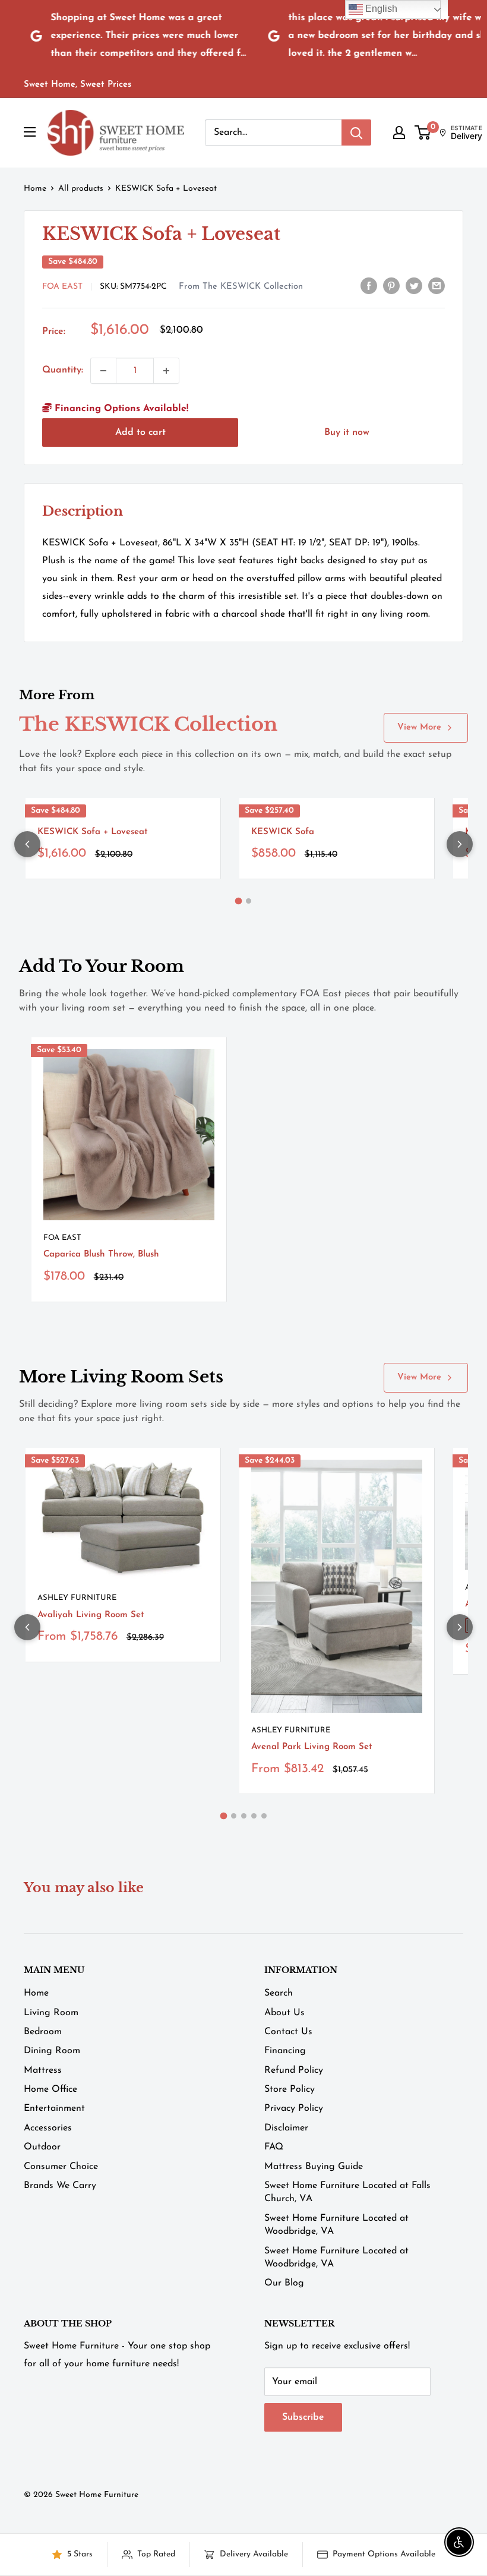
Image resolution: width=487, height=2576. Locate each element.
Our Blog (284, 2283)
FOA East (62, 287)
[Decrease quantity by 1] (103, 371)
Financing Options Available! (120, 409)
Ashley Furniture (77, 1598)
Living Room (51, 2013)
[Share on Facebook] (369, 286)
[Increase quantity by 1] (166, 371)
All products (81, 189)
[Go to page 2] (249, 901)
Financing (285, 2051)
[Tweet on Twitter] (414, 286)
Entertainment (54, 2108)
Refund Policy (294, 2070)
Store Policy (290, 2089)
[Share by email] (437, 286)
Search (279, 1993)
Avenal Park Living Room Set (312, 1747)
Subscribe (303, 2417)
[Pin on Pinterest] (391, 286)
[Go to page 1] (239, 901)
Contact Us (288, 2032)
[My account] (399, 132)
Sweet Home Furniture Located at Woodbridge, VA (336, 2225)
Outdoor (42, 2147)
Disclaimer (286, 2128)
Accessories (48, 2128)
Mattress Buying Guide (314, 2167)
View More (419, 727)
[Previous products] (27, 844)
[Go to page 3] (244, 1816)
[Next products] (460, 844)
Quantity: (63, 370)
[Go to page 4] (254, 1816)
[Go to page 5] (264, 1816)
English (380, 9)
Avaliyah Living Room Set (91, 1615)
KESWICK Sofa (283, 832)
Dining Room (52, 2051)
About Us (284, 2013)
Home (35, 189)
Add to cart (140, 433)
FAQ (274, 2147)
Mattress (43, 2070)
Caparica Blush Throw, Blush (101, 1254)
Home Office (50, 2089)
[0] (423, 132)
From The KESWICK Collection (241, 287)
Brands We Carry (60, 2186)
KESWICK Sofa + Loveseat (93, 832)
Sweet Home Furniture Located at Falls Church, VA (347, 2192)
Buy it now (347, 433)
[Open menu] (30, 132)
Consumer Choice (61, 2167)
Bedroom (43, 2032)
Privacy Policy (294, 2108)
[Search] (356, 132)
